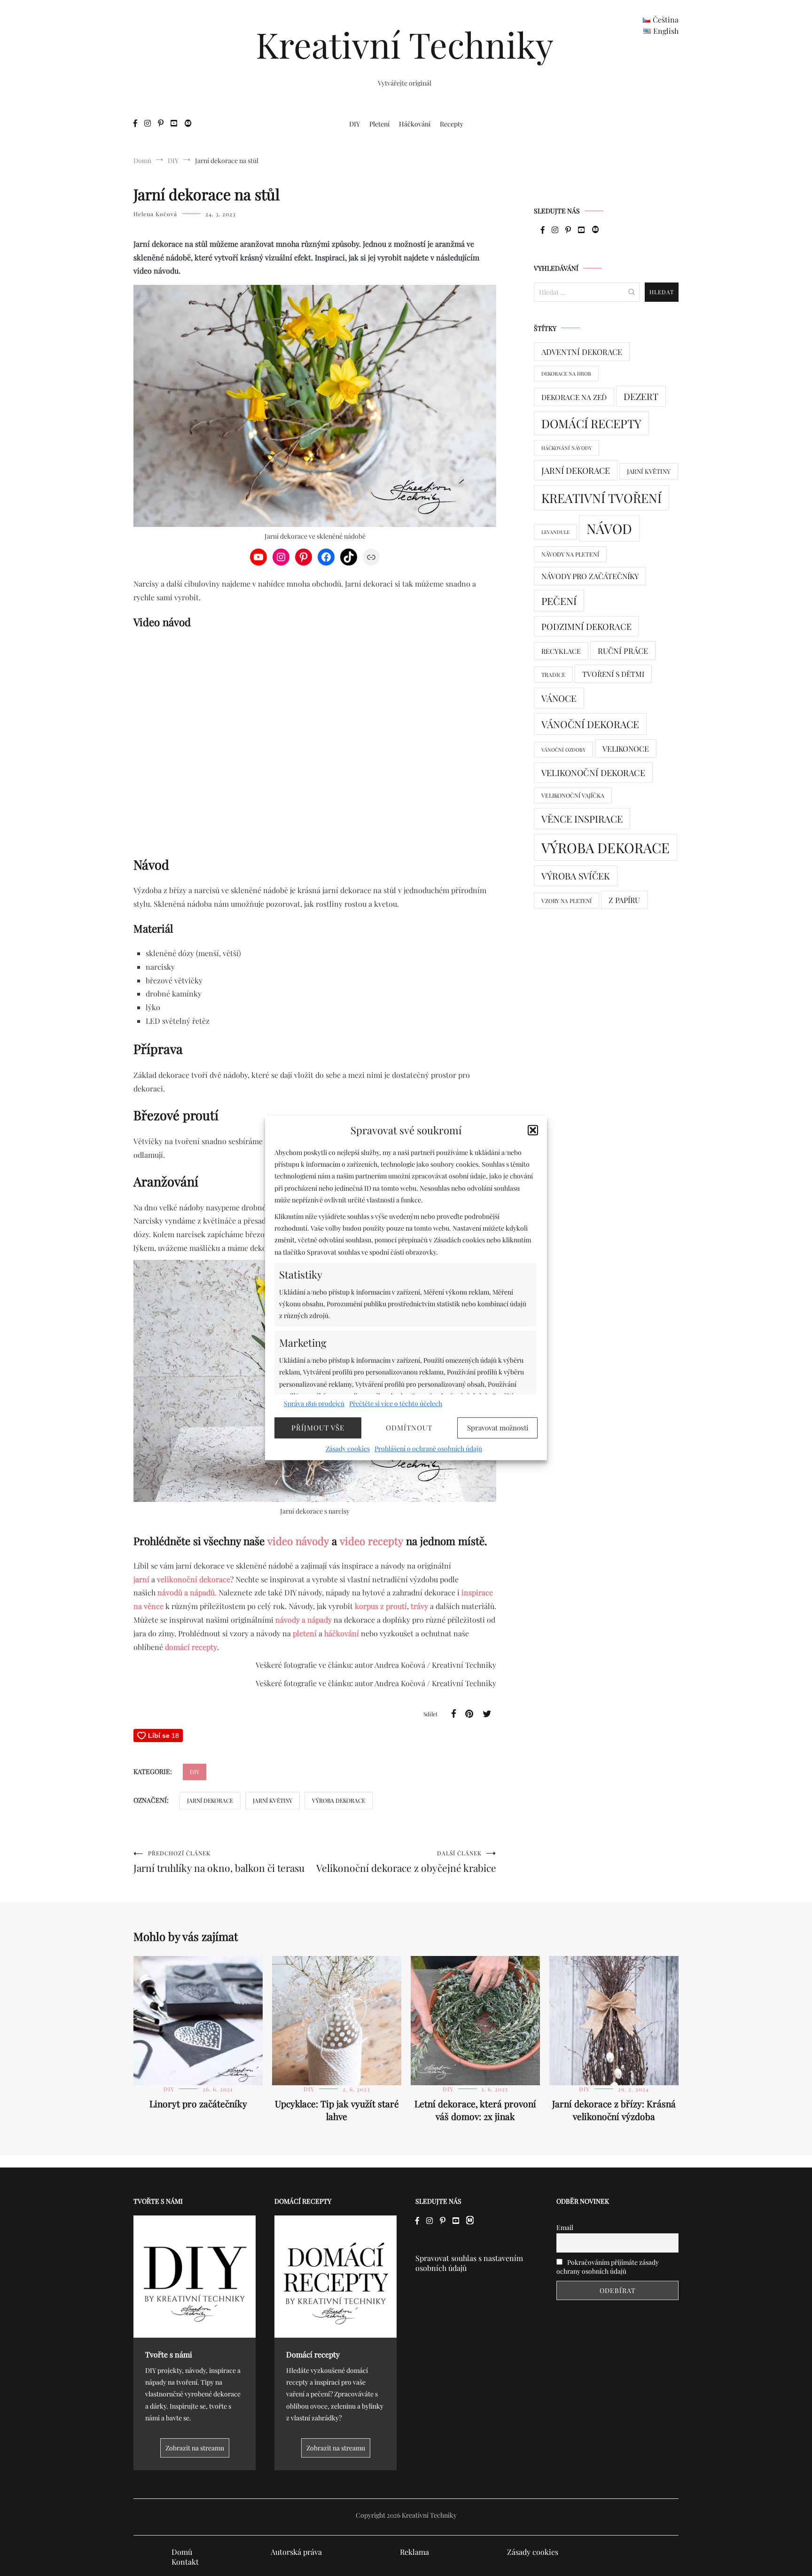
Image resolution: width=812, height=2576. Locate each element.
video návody (298, 1541)
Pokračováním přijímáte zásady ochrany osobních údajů (608, 2267)
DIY (355, 124)
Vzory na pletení (566, 901)
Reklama (414, 2552)
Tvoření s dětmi (613, 674)
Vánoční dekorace (590, 724)
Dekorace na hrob (566, 373)
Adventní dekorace (582, 352)
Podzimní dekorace (586, 626)
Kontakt (185, 2562)
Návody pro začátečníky (590, 576)
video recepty (371, 1541)
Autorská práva (296, 2552)
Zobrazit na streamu (195, 2448)
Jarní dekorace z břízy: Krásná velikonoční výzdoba (614, 2110)
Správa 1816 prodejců (314, 1403)
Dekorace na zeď (574, 397)
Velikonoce (626, 749)
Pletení (379, 124)
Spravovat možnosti (498, 1428)
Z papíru (624, 900)
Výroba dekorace (339, 1800)
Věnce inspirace (582, 819)
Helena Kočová (155, 214)
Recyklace (561, 651)
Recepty (452, 124)
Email (565, 2227)
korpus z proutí (381, 1606)
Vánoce (559, 698)
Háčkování (415, 124)
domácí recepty (191, 1647)
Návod (609, 528)
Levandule (555, 532)
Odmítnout (409, 1428)
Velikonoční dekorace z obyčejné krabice (406, 1862)
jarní (141, 1579)
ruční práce (623, 651)
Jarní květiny (273, 1800)
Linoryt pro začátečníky (198, 2104)
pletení (305, 1633)
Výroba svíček (576, 876)
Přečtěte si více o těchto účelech (396, 1403)
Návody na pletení (570, 554)
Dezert (641, 396)
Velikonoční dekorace (593, 773)
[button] (533, 1130)
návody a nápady (304, 1620)
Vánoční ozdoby (563, 750)
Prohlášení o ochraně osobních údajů (428, 1449)
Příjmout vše (318, 1428)
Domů (182, 2552)
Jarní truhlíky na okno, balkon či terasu (219, 1862)
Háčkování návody (566, 448)
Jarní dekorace (210, 1800)
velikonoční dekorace (194, 1579)
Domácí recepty (591, 423)
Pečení (559, 601)
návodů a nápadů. (187, 1592)
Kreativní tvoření (601, 498)
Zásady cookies (348, 1449)
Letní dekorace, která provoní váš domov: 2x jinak (475, 2110)
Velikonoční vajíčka (573, 795)
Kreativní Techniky (405, 44)
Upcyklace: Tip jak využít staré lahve (337, 2110)
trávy (418, 1606)
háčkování (342, 1633)
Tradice (553, 675)
